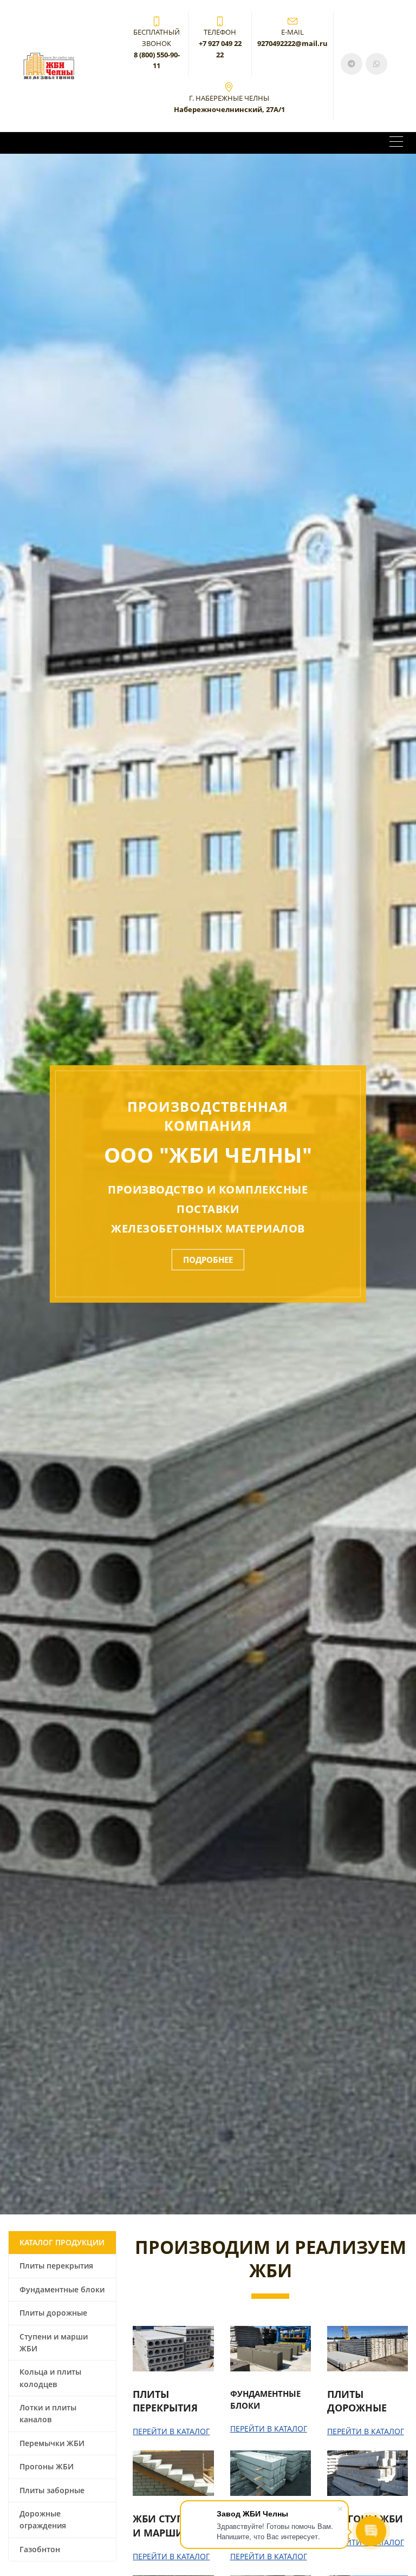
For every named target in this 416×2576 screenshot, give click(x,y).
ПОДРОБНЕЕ (208, 1260)
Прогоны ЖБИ (47, 2466)
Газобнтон (40, 2549)
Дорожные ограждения (43, 2519)
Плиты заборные (52, 2490)
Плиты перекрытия (56, 2266)
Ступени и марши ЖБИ (54, 2342)
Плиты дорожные (53, 2313)
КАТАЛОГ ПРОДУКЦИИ (62, 2242)
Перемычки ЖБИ (52, 2443)
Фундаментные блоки (62, 2289)
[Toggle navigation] (396, 143)
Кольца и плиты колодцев (50, 2378)
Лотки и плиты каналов (48, 2413)
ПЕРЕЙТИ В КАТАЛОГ (171, 2431)
